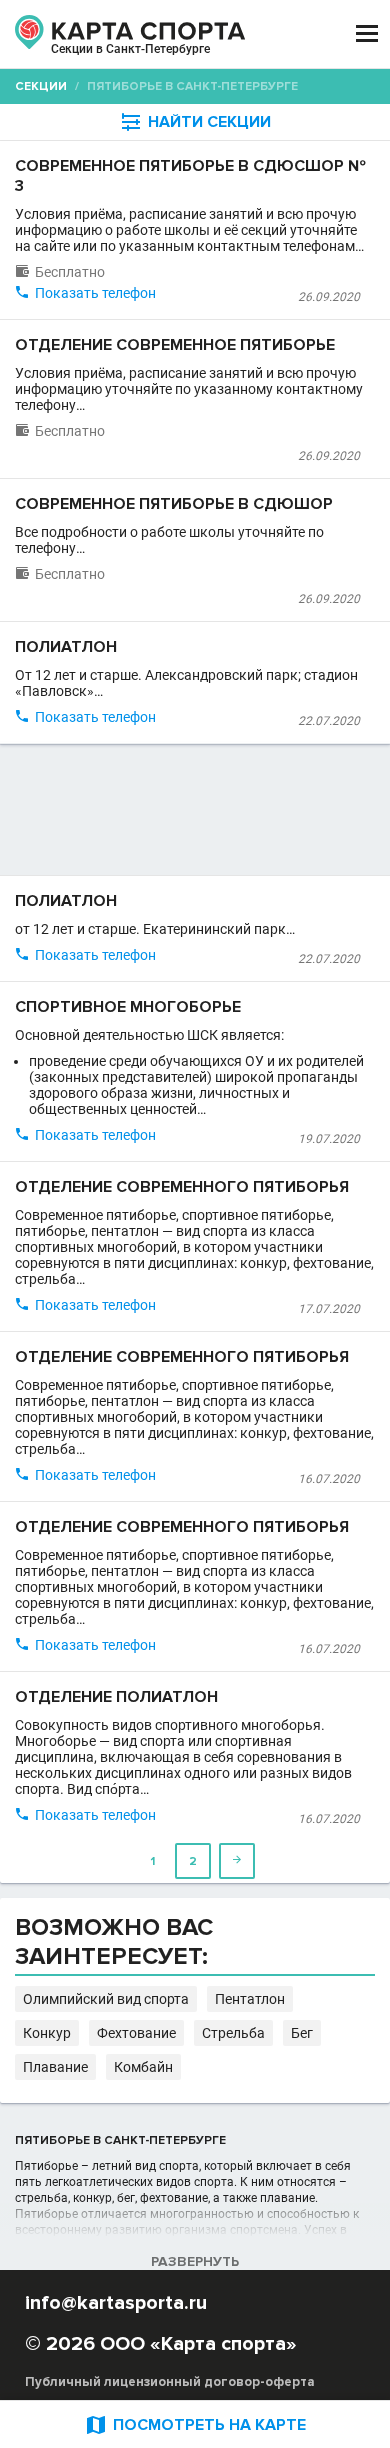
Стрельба (233, 2033)
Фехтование (136, 2033)
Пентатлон (250, 1999)
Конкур (47, 2033)
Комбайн (143, 2067)
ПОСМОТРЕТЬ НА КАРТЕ (195, 2424)
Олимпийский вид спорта (106, 1999)
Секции (41, 86)
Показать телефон (95, 293)
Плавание (55, 2067)
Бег (302, 2033)
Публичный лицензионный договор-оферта (170, 2382)
